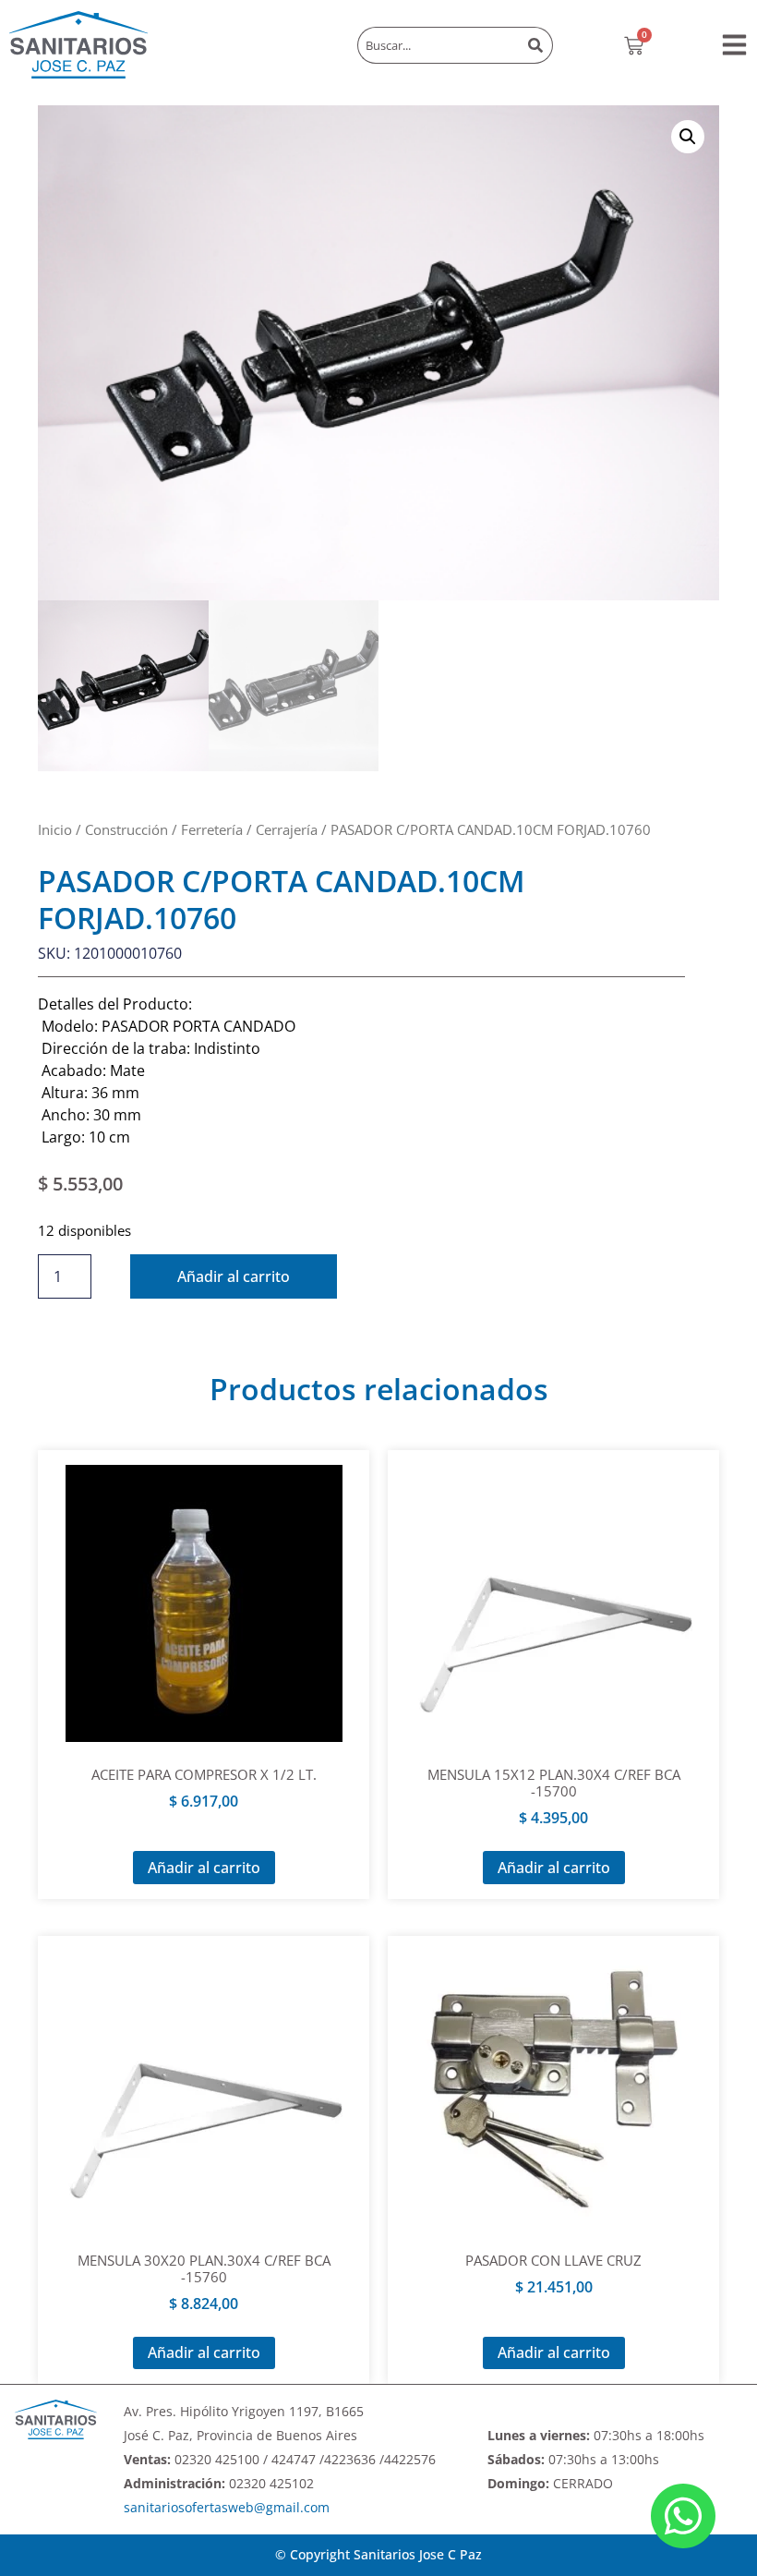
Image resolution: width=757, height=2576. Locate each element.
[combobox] (439, 45)
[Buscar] (537, 45)
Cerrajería (287, 829)
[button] (734, 45)
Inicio (55, 829)
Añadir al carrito (234, 1276)
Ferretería (212, 829)
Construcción (126, 829)
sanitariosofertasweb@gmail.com (227, 2507)
